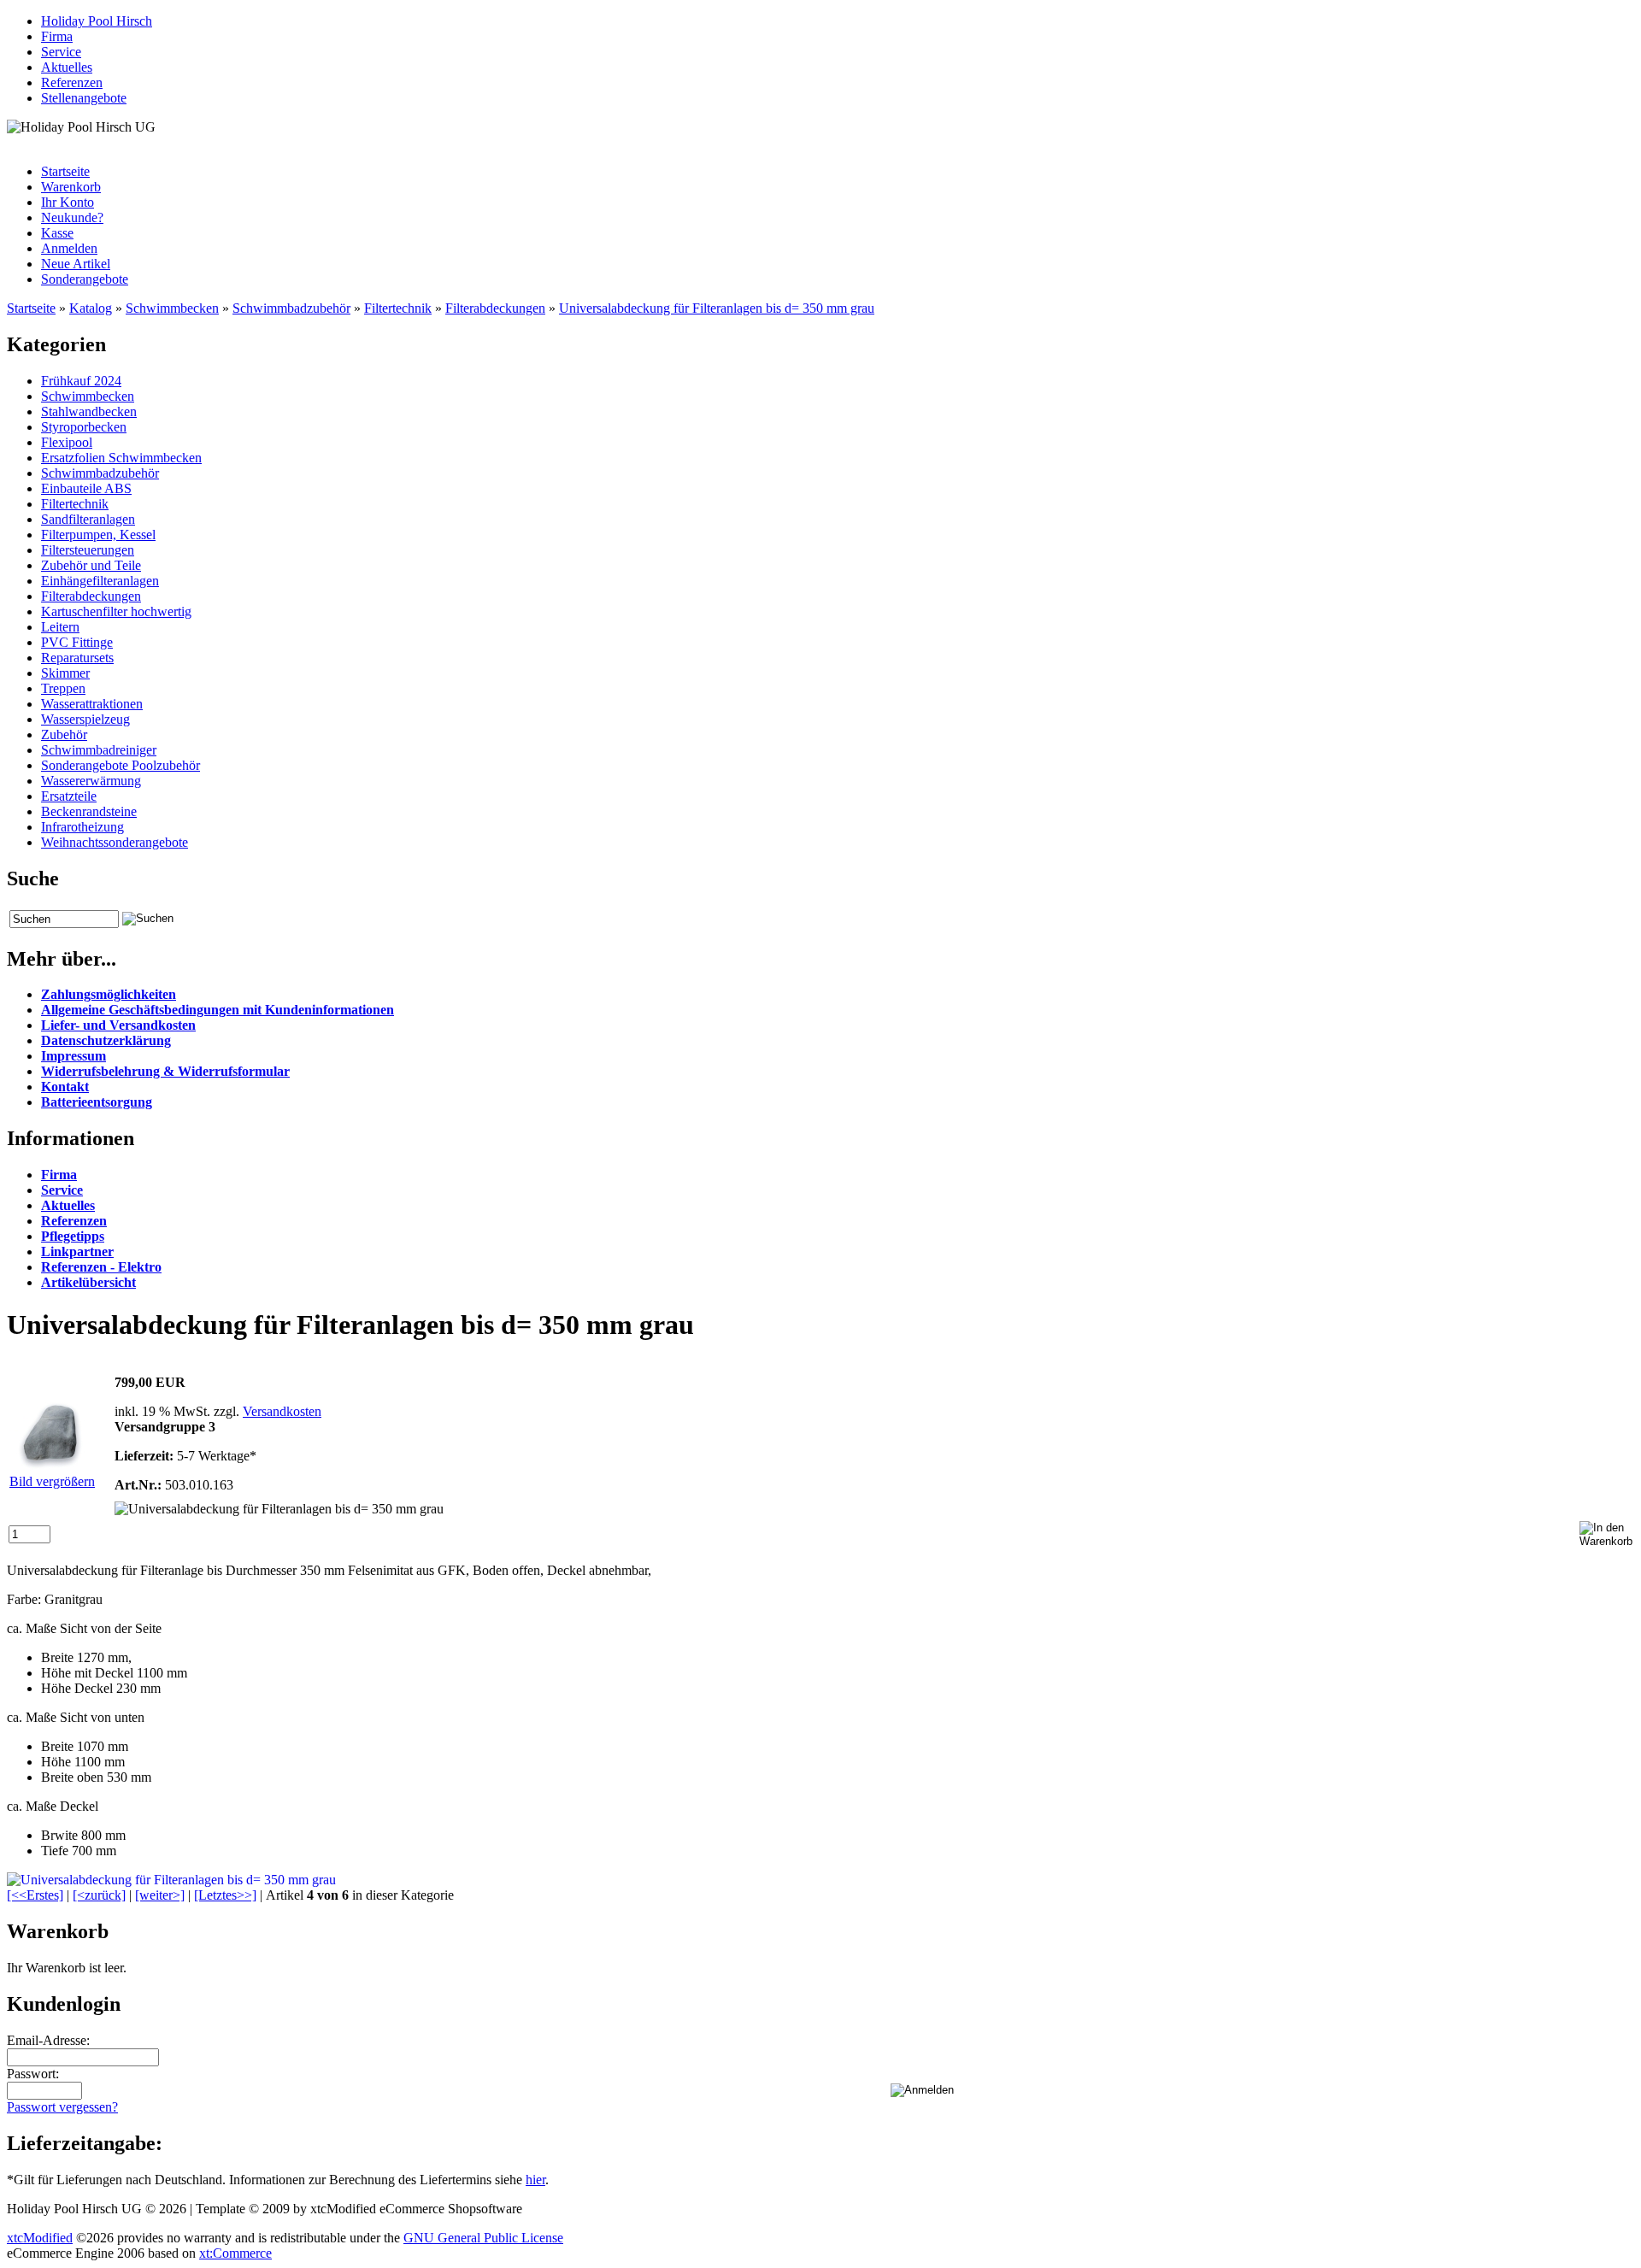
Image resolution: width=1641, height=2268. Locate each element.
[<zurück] (99, 1895)
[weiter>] (160, 1895)
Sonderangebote (85, 279)
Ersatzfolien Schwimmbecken (121, 458)
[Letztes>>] (225, 1895)
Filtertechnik (398, 308)
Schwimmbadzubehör (291, 308)
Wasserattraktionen (92, 704)
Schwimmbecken (172, 308)
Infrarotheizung (82, 827)
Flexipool (67, 442)
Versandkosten (282, 1411)
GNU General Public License (483, 2238)
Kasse (57, 233)
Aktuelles (67, 67)
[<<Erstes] (35, 1895)
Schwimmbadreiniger (99, 750)
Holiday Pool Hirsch (97, 21)
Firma (57, 36)
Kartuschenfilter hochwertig (116, 611)
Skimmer (65, 673)
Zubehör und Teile (91, 565)
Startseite (65, 171)
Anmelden (69, 248)
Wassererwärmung (91, 781)
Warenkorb (71, 187)
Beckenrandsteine (89, 811)
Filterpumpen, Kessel (98, 535)
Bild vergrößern (52, 1481)
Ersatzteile (69, 796)
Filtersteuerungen (88, 550)
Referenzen (72, 82)
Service (61, 52)
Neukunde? (72, 217)
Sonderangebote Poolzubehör (121, 765)
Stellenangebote (84, 98)
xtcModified (40, 2238)
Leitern (60, 627)
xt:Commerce (235, 2253)
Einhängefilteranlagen (100, 581)
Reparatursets (77, 658)
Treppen (63, 688)
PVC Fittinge (77, 642)
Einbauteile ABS (86, 488)
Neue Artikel (76, 264)
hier (535, 2180)
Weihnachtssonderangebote (115, 842)
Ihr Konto (68, 202)
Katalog (91, 308)
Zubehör (64, 734)
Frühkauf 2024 (81, 381)
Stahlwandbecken (89, 411)
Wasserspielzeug (85, 719)
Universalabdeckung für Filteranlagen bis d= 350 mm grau (717, 308)
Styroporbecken (84, 427)
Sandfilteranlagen (88, 519)
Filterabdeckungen (495, 308)
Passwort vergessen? (62, 2107)
